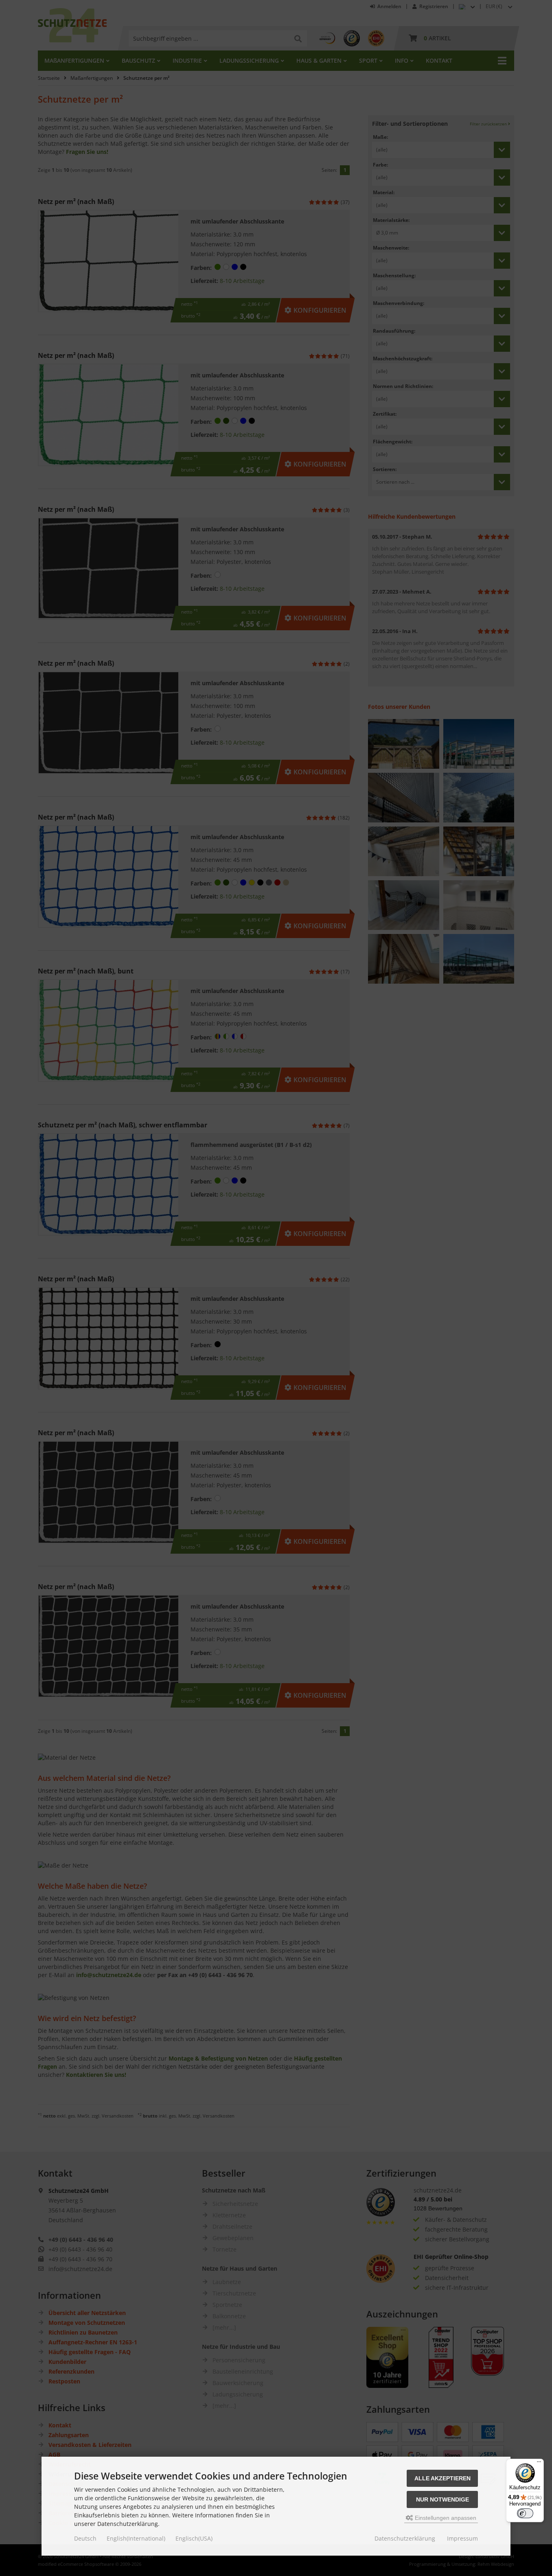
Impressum (462, 2538)
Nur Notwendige (442, 2499)
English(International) (136, 2538)
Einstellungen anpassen (445, 2518)
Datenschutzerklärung (405, 2538)
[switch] (525, 2513)
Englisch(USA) (194, 2538)
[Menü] (539, 2464)
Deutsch (85, 2538)
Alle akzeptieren (442, 2478)
